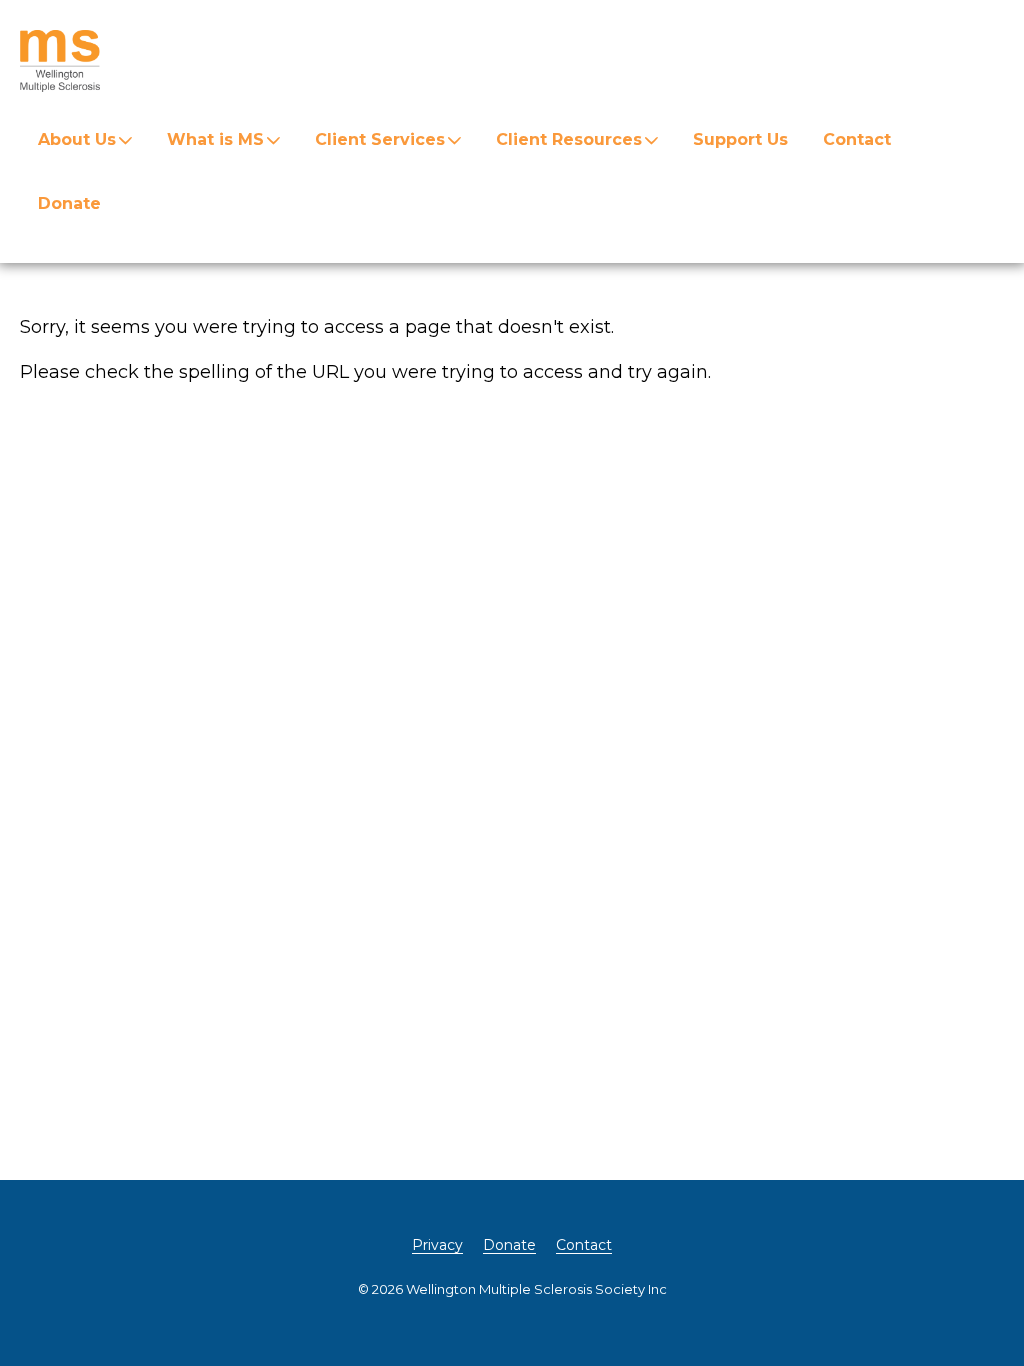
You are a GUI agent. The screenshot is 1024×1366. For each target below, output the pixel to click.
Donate (69, 203)
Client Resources (569, 139)
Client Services (380, 139)
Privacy (437, 1245)
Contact (857, 139)
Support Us (740, 139)
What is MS (215, 139)
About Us (77, 139)
